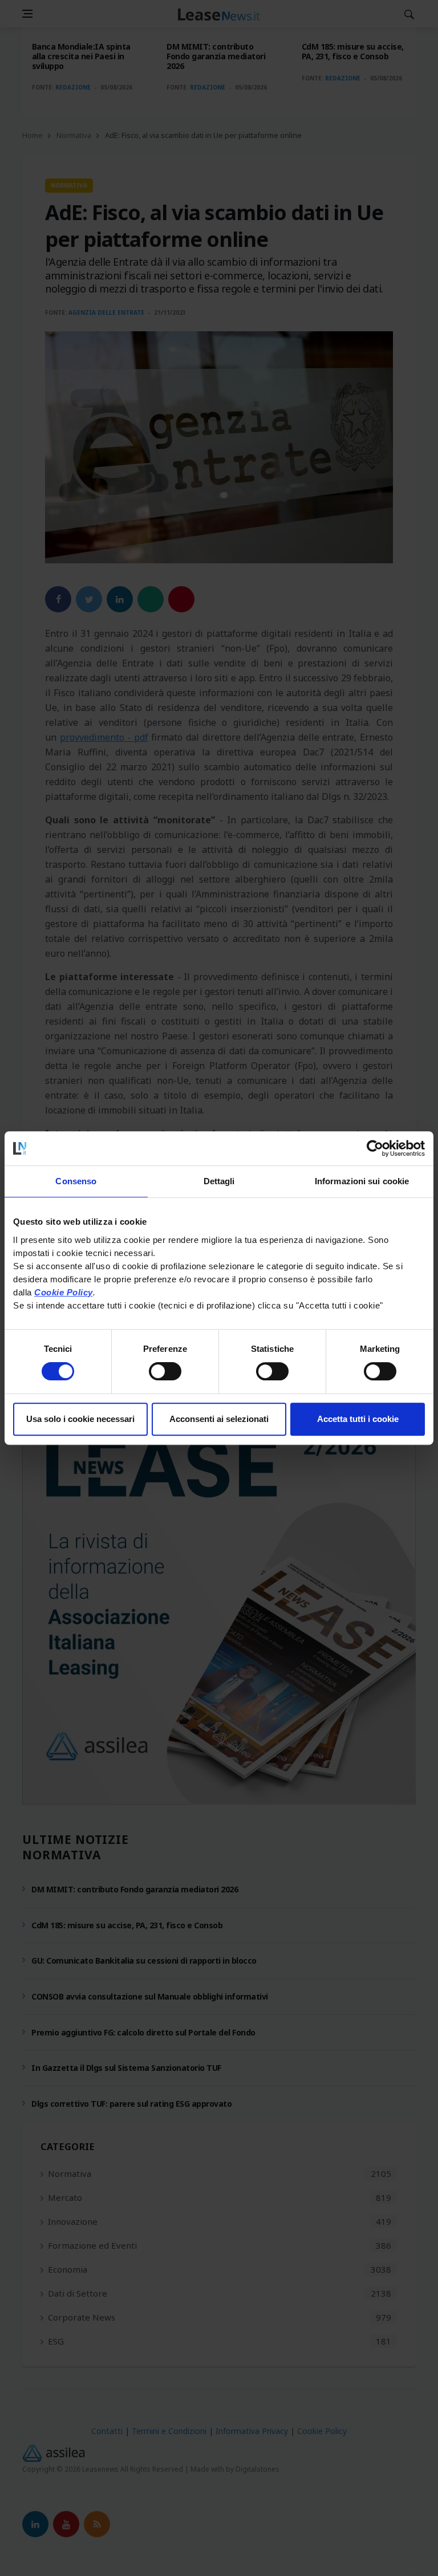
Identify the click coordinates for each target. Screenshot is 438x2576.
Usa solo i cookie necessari (80, 1419)
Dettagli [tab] (219, 1181)
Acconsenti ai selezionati (219, 1419)
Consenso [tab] (76, 1181)
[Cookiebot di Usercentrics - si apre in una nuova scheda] (375, 1148)
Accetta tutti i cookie (358, 1419)
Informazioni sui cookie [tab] (362, 1181)
